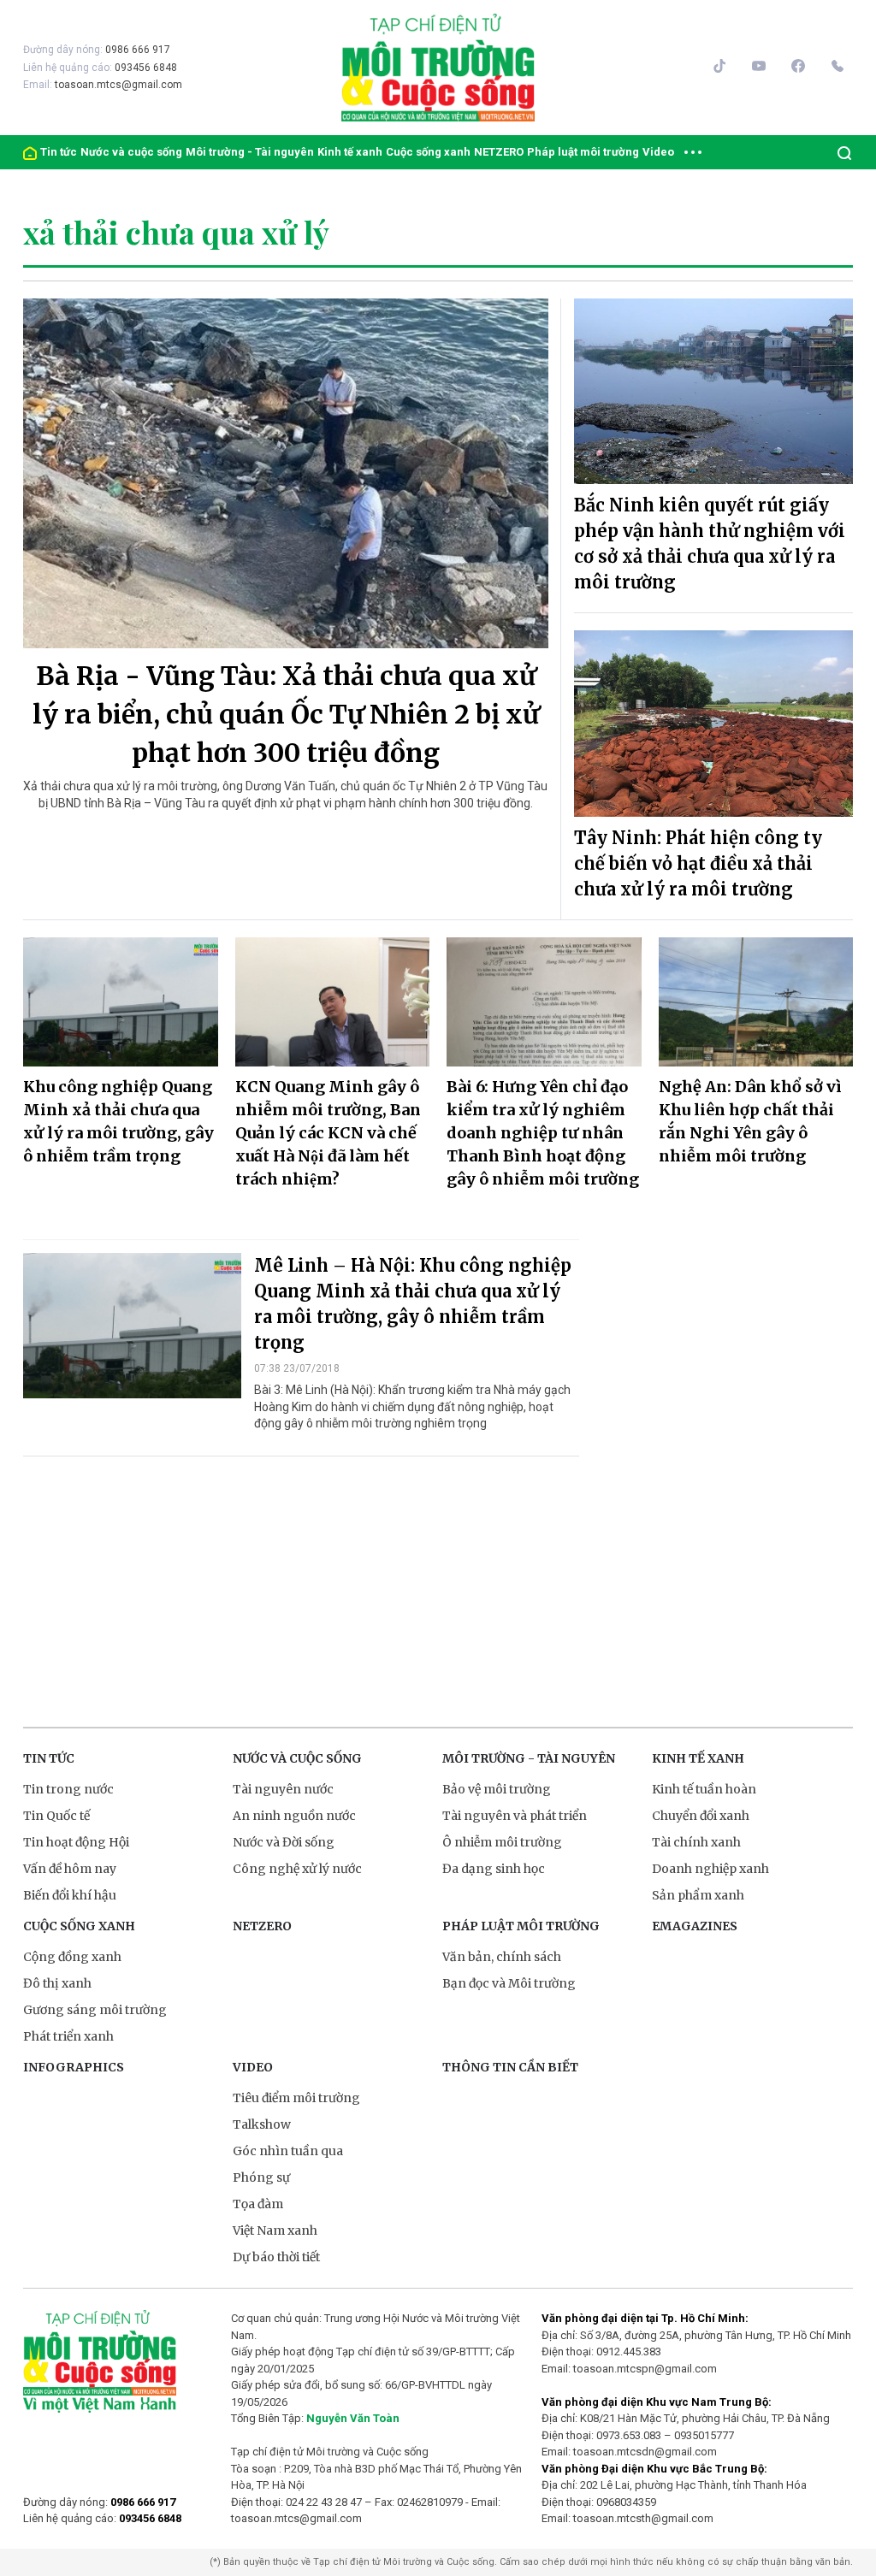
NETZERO (499, 152)
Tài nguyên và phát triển (515, 1816)
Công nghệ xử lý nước (297, 1869)
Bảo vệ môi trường (497, 1789)
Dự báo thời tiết (276, 2257)
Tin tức (59, 152)
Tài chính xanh (696, 1842)
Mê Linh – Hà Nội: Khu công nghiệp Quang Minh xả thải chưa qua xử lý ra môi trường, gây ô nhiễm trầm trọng (413, 1304)
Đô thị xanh (57, 1983)
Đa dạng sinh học (494, 1869)
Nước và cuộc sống (131, 152)
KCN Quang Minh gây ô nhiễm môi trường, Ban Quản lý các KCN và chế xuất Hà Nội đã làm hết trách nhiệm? (328, 1133)
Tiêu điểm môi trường (296, 2098)
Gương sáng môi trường (95, 2010)
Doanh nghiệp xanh (710, 1869)
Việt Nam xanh (275, 2230)
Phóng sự (261, 2177)
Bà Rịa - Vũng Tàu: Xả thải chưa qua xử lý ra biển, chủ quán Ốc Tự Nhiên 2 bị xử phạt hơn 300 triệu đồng (286, 714)
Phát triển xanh (68, 2036)
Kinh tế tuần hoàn (704, 1789)
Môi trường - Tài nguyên (250, 152)
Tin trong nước (68, 1789)
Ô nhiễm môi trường (502, 1842)
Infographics (74, 2067)
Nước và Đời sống (284, 1842)
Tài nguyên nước (283, 1789)
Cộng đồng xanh (72, 1957)
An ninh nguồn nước (294, 1816)
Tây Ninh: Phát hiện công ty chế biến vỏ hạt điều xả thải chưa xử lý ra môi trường (698, 863)
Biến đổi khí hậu (70, 1895)
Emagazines (695, 1926)
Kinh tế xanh (350, 152)
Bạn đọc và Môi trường (509, 1983)
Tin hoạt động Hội (76, 1842)
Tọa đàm (258, 2204)
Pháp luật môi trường (583, 152)
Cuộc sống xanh (428, 152)
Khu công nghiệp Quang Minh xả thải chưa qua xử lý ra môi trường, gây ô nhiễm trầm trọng (118, 1121)
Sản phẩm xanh (698, 1895)
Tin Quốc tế (56, 1816)
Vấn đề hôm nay (70, 1869)
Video (658, 152)
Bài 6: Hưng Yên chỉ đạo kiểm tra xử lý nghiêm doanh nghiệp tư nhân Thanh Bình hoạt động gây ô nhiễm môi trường (543, 1133)
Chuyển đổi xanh (701, 1816)
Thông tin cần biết (510, 2067)
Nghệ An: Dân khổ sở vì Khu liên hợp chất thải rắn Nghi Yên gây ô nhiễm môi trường (750, 1121)
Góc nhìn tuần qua (288, 2151)
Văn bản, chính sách (502, 1957)
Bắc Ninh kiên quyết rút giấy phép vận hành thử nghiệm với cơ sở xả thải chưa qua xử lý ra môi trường (710, 544)
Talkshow (262, 2124)
